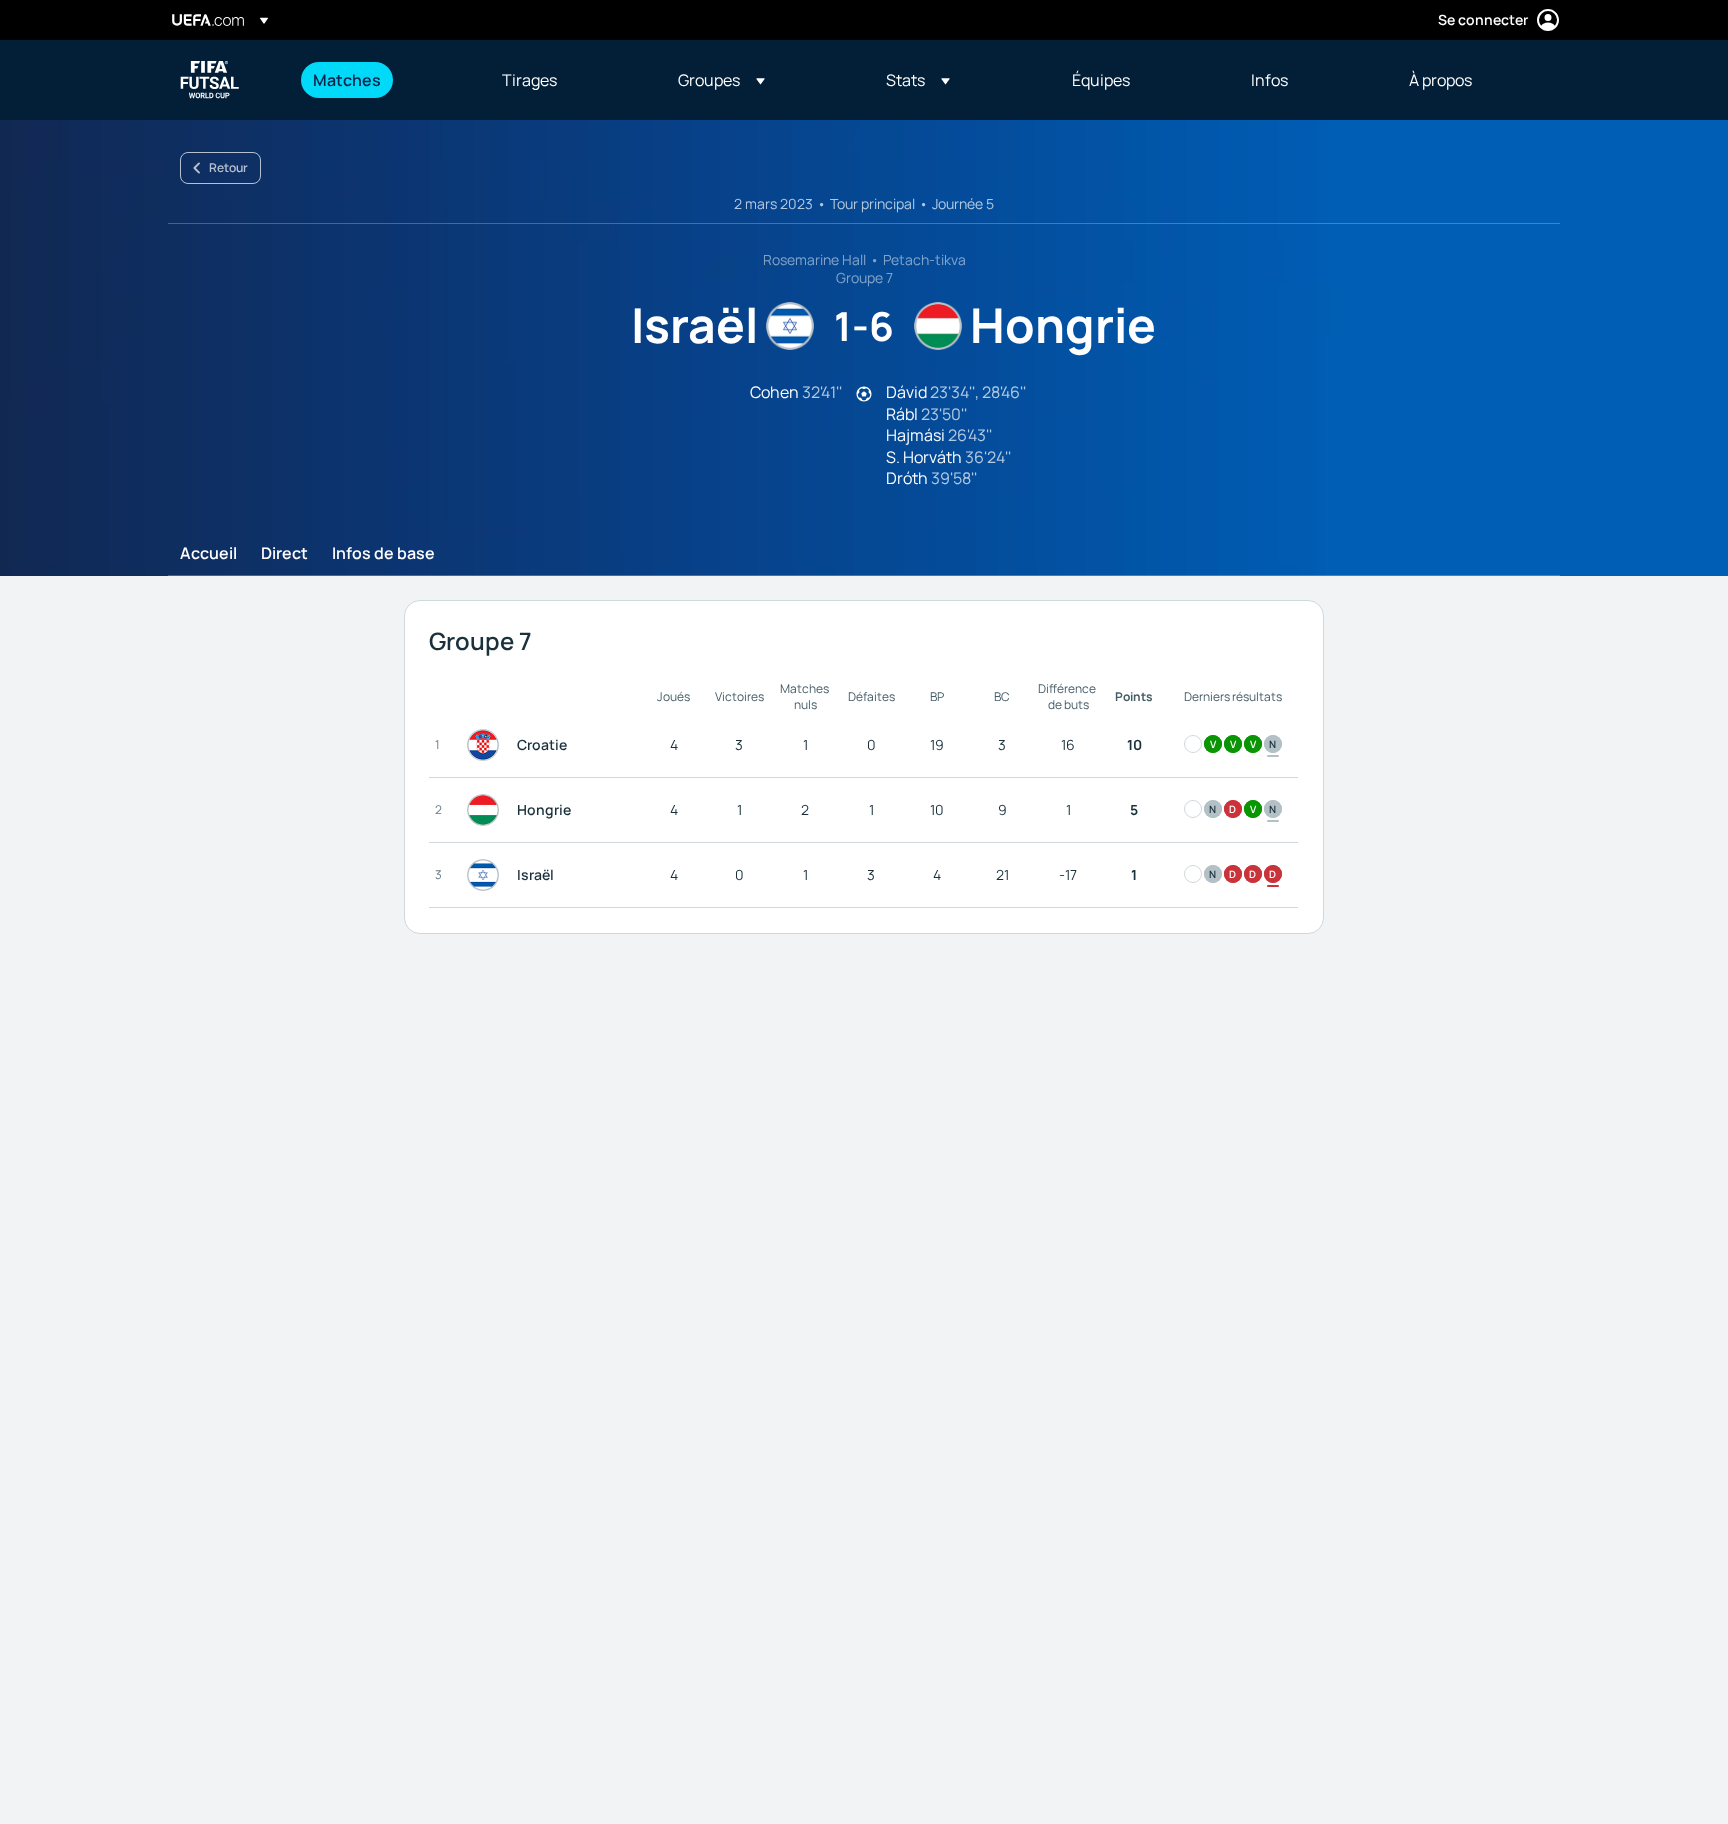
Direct (284, 554)
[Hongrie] (487, 810)
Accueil (208, 554)
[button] (721, 80)
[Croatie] (487, 745)
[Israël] (487, 875)
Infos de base (383, 554)
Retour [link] (228, 167)
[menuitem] (382, 80)
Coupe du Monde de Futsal (210, 80)
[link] (347, 80)
